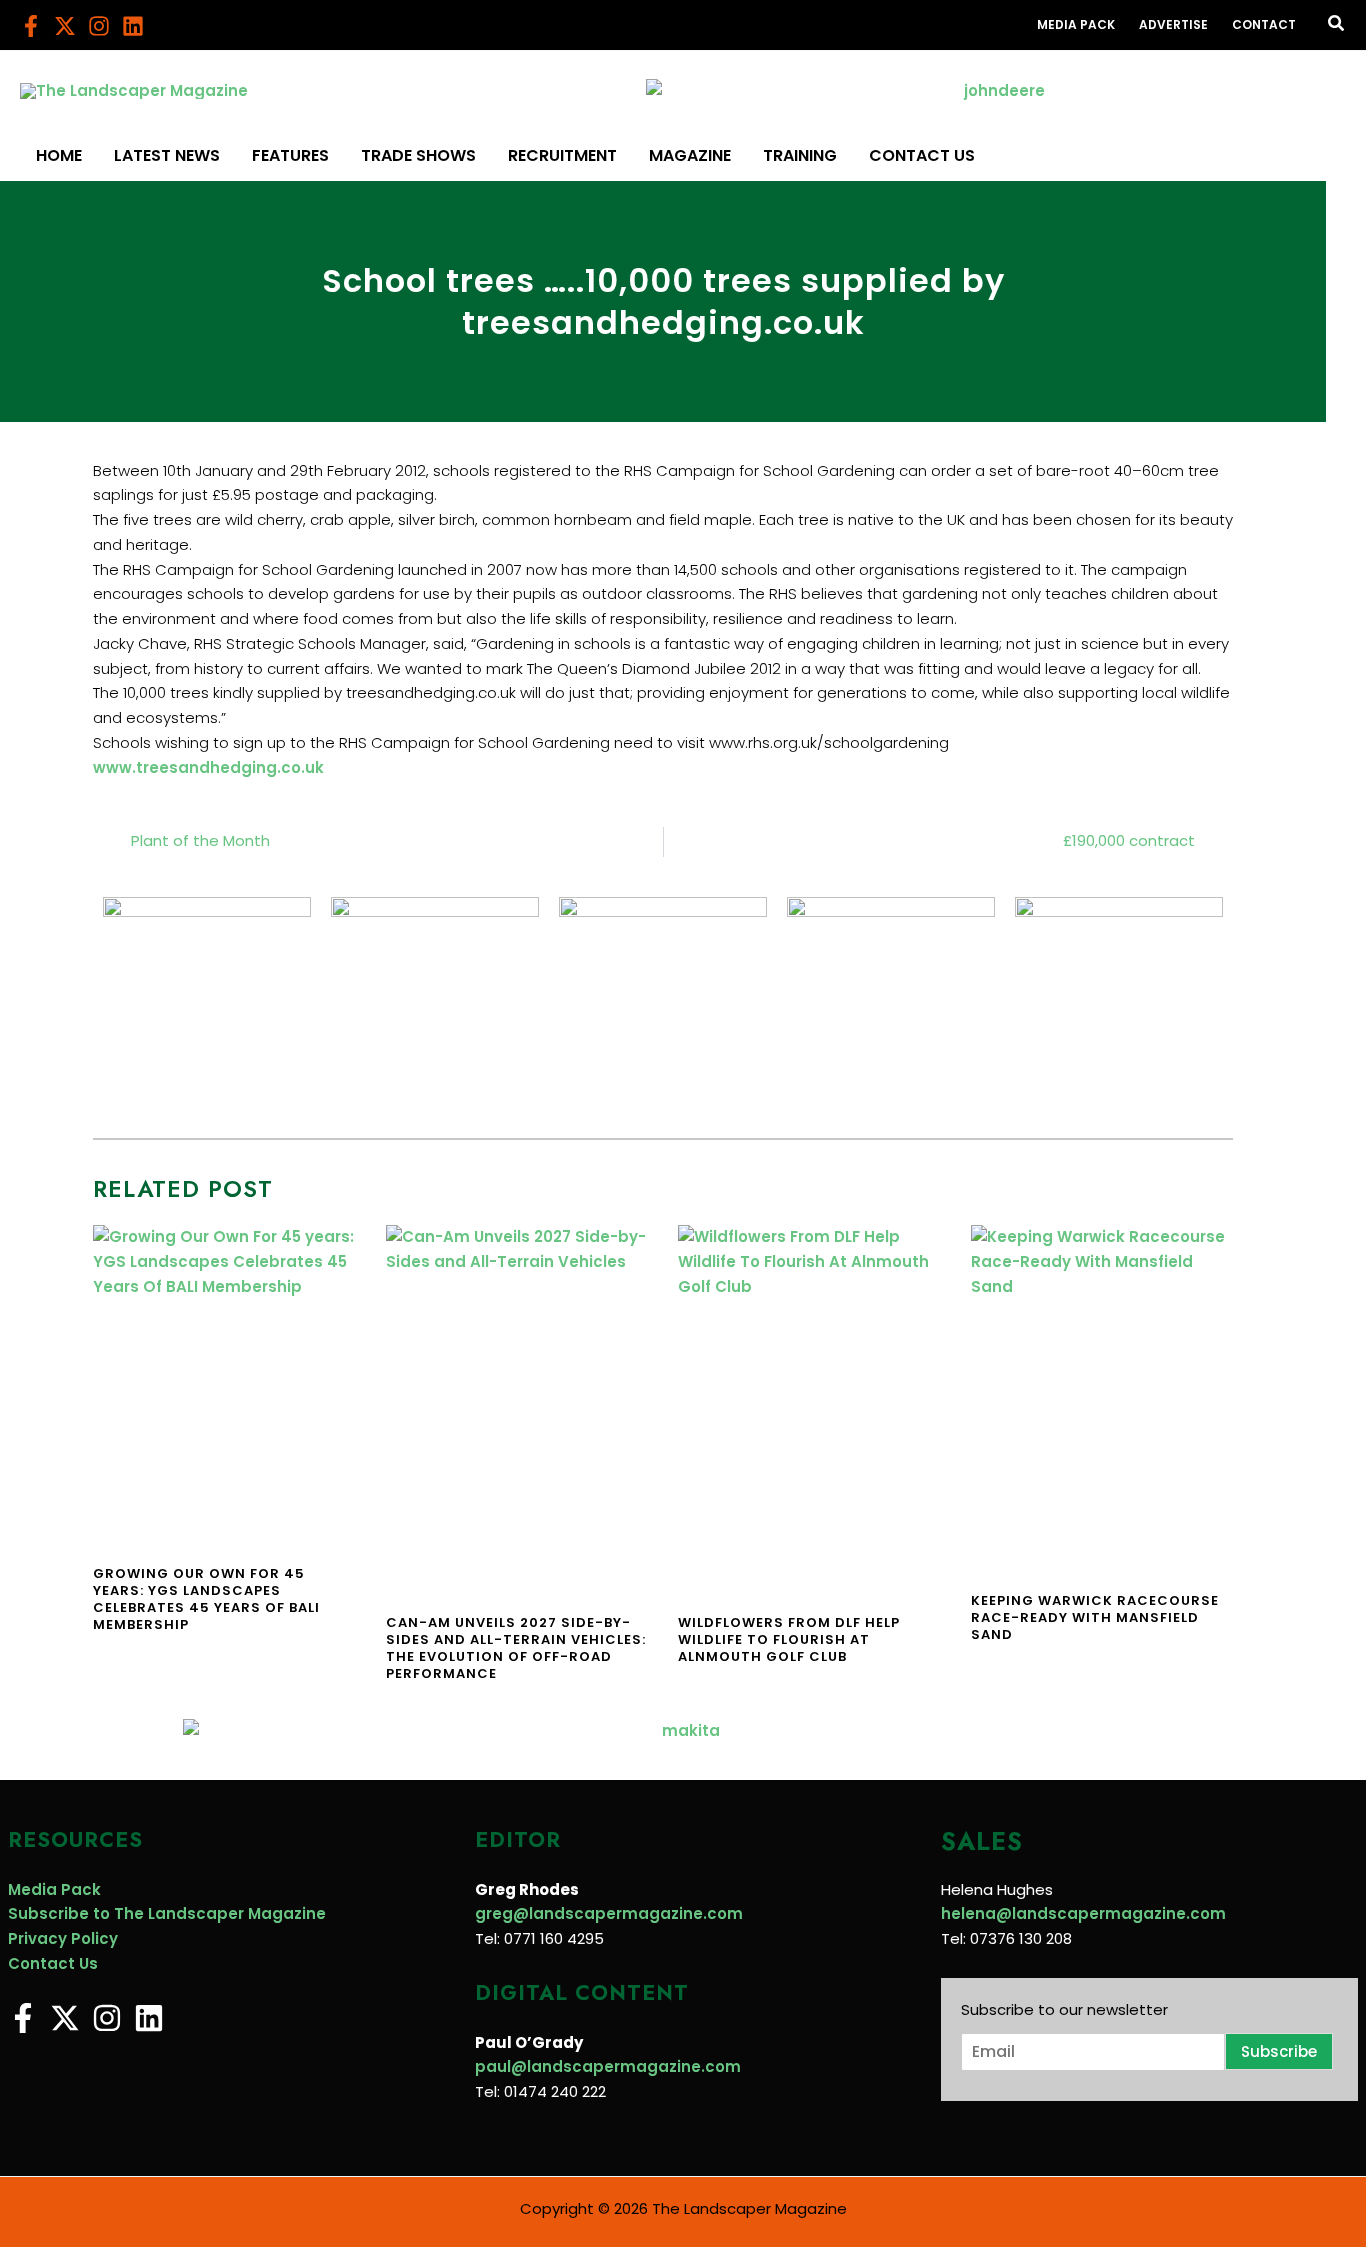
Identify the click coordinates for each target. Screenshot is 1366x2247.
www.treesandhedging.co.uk (208, 767)
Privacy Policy (63, 1938)
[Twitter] (65, 26)
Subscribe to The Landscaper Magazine (167, 1913)
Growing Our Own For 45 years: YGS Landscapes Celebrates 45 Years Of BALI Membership (206, 1599)
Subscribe (1279, 2051)
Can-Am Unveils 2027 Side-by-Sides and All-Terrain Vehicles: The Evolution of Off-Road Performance (516, 1648)
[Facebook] (31, 26)
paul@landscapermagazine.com (608, 2066)
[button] (1337, 25)
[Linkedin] (133, 26)
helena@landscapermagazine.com (1083, 1913)
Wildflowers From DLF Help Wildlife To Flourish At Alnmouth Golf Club (789, 1639)
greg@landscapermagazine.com (609, 1913)
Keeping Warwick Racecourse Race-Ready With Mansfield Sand (1095, 1617)
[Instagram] (99, 26)
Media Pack (54, 1889)
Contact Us (53, 1963)
